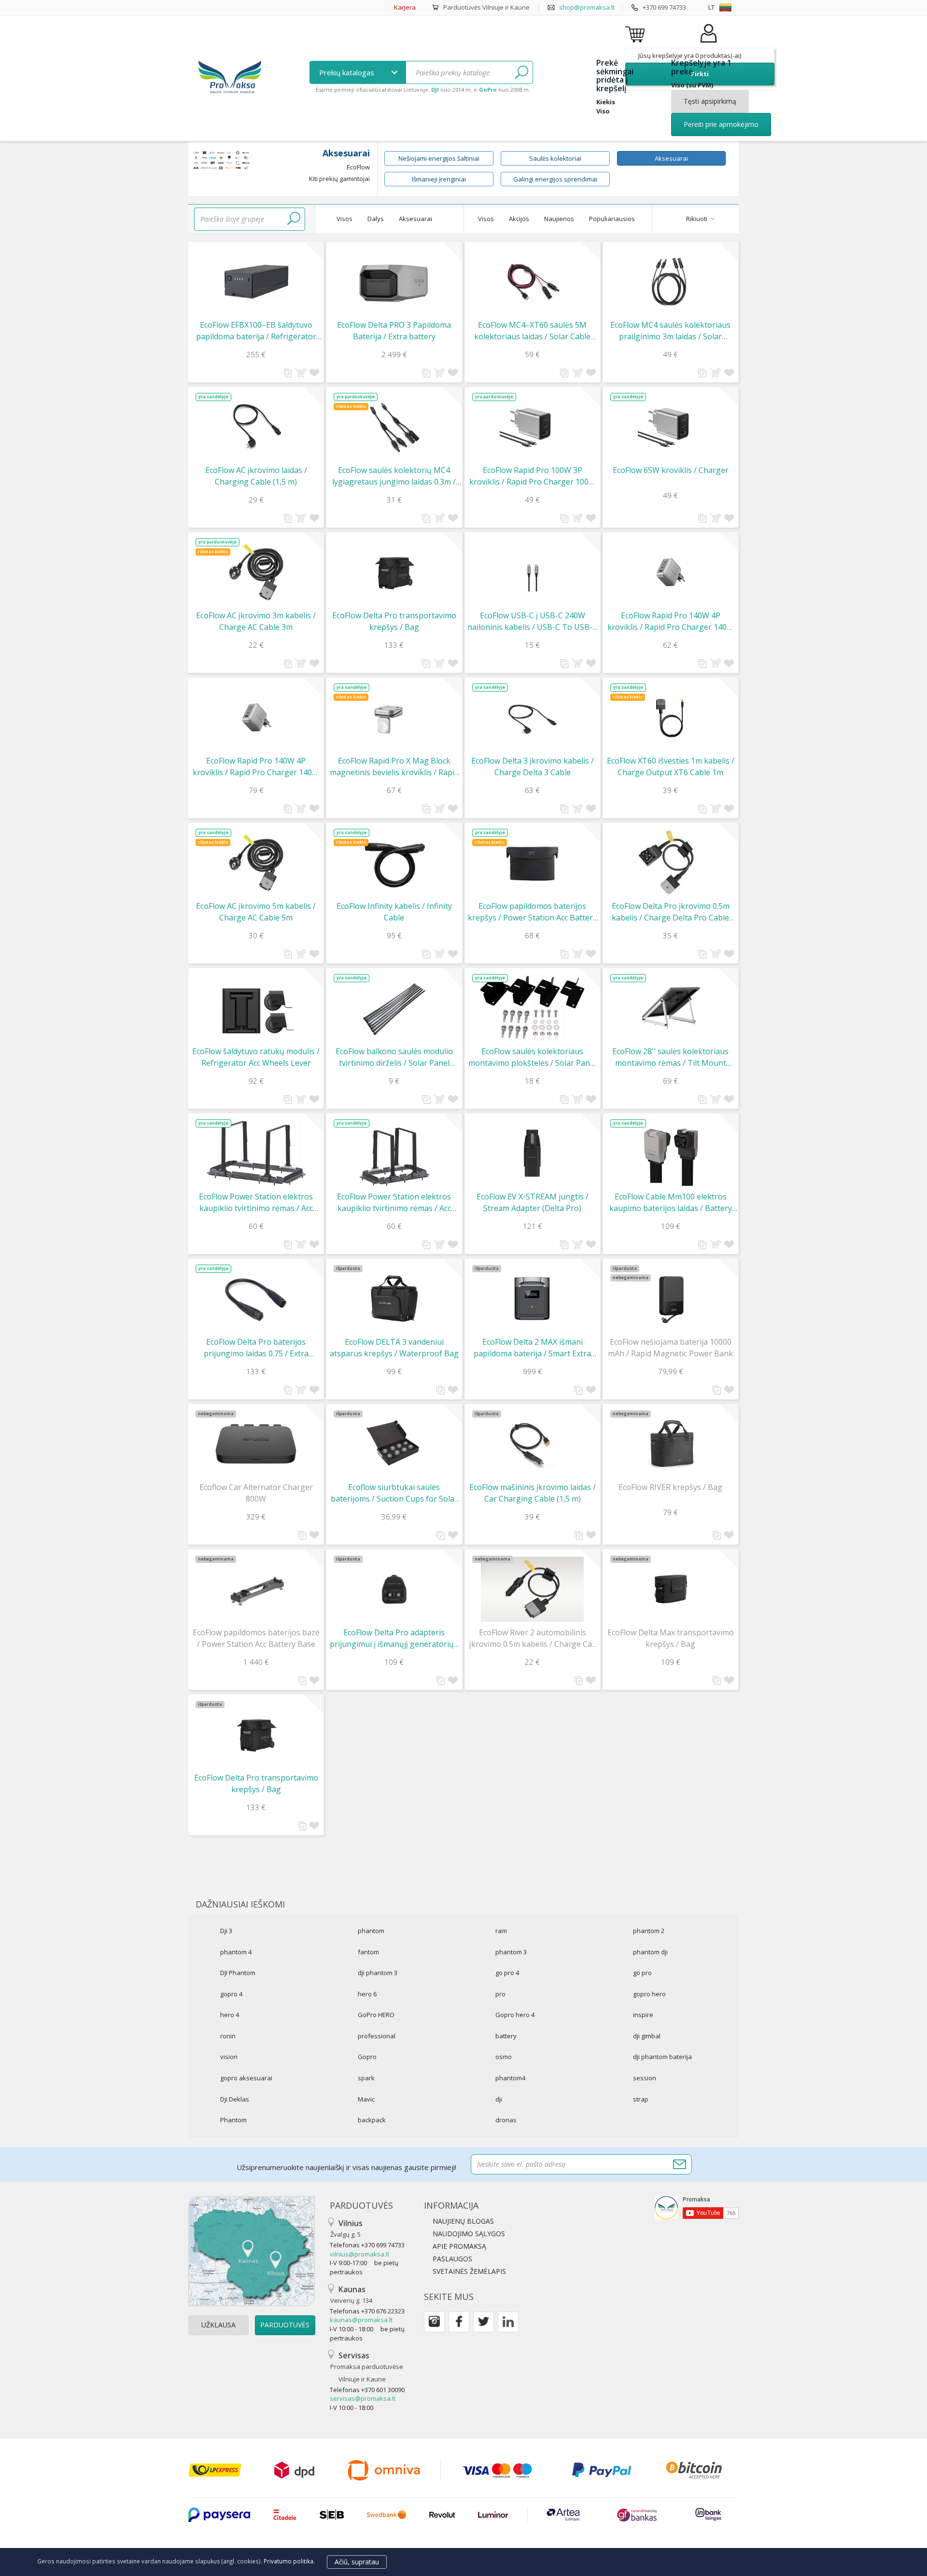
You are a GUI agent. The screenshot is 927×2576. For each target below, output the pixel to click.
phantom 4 (236, 1952)
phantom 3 (511, 1952)
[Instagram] (434, 2322)
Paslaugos (452, 2259)
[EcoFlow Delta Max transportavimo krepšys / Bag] (671, 1589)
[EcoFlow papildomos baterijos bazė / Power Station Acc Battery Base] (256, 1589)
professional (377, 2036)
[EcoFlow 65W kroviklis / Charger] (671, 427)
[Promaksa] (230, 78)
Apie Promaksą (459, 2246)
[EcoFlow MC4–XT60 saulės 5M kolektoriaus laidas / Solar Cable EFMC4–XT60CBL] (533, 282)
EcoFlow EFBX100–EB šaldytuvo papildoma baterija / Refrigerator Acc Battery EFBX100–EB (256, 331)
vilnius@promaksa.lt (359, 2254)
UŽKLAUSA (218, 2325)
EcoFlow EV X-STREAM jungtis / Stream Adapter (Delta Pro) (533, 1202)
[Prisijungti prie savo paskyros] (708, 43)
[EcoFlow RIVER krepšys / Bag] (671, 1444)
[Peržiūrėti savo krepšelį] (636, 34)
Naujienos (559, 219)
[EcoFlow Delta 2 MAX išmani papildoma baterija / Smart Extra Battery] (533, 1299)
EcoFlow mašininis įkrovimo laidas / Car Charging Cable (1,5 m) (533, 1493)
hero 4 (230, 2015)
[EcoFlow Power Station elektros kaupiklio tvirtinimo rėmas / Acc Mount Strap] (256, 1153)
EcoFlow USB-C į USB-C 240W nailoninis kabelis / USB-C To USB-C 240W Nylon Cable (532, 621)
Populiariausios (612, 219)
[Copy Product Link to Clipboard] (288, 373)
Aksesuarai (671, 158)
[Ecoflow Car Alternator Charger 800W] (256, 1444)
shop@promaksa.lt (587, 7)
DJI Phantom (238, 1973)
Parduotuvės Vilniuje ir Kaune (486, 7)
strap (641, 2099)
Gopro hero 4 (515, 2015)
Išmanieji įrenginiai (439, 179)
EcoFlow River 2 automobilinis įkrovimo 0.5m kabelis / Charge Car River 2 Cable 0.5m (532, 1638)
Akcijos (519, 219)
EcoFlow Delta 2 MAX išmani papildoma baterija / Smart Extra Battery (532, 1348)
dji (499, 2099)
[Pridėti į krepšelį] (301, 373)
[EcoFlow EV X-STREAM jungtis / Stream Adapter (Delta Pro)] (533, 1153)
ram (501, 1931)
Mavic (366, 2099)
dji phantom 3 (378, 1973)
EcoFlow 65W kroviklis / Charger (671, 470)
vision (229, 2057)
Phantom (233, 2120)
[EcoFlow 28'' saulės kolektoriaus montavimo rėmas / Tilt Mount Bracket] (671, 1008)
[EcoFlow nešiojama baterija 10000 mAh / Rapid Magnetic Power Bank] (671, 1299)
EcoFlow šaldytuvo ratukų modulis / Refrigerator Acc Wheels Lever (256, 1057)
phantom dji (650, 1952)
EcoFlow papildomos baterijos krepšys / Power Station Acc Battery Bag (532, 912)
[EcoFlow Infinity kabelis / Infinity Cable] (394, 863)
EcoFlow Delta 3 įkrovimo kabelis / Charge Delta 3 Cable (533, 766)
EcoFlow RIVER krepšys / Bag (670, 1487)
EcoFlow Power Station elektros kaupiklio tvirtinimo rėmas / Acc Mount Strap (256, 1203)
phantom (371, 1931)
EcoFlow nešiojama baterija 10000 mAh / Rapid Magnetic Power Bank (670, 1348)
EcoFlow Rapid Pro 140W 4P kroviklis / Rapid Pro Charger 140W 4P (671, 621)
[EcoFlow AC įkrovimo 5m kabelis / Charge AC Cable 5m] (256, 863)
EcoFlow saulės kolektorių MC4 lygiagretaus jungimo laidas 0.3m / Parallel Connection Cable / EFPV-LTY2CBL (394, 476)
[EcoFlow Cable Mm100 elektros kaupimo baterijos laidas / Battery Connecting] (671, 1153)
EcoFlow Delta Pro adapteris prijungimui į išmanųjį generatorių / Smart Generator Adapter (394, 1638)
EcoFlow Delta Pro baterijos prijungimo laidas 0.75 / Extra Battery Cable (256, 1348)
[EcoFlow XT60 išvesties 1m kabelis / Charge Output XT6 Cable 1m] (671, 717)
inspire (643, 2015)
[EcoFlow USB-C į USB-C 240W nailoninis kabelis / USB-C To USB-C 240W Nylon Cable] (533, 572)
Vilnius (346, 2228)
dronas (506, 2120)
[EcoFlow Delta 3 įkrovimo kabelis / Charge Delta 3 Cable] (533, 717)
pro (500, 1994)
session (645, 2078)
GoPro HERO (376, 2015)
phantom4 (510, 2078)
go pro (642, 1973)
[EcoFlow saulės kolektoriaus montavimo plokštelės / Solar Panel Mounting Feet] (533, 1008)
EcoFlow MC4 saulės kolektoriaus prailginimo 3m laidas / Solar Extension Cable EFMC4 (670, 331)
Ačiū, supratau (357, 2562)
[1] (522, 72)
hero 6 (367, 1994)
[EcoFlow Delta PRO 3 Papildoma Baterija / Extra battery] (394, 282)
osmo (504, 2057)
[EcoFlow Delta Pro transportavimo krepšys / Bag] (394, 572)
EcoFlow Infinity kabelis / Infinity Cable (394, 912)
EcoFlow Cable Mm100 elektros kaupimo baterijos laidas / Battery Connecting (671, 1203)
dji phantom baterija (662, 2057)
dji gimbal (647, 2036)
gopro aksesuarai (246, 2078)
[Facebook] (459, 2322)
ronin (228, 2036)
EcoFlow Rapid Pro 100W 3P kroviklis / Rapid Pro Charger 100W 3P (533, 476)
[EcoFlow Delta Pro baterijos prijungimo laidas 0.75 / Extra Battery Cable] (256, 1299)
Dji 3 (226, 1931)
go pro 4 (507, 1973)
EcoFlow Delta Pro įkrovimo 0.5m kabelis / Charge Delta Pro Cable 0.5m (671, 912)
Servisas (367, 2367)
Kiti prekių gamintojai (339, 179)
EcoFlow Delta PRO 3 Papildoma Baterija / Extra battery (394, 331)
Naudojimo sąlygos (469, 2234)
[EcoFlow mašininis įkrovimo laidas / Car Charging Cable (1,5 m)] (533, 1444)
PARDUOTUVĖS (285, 2325)
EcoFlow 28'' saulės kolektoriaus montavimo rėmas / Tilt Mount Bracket (670, 1057)
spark (366, 2078)
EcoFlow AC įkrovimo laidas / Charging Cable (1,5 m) (256, 476)
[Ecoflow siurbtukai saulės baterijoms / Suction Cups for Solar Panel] (394, 1444)
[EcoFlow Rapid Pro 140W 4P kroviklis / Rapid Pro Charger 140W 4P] (671, 572)
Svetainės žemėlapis (469, 2271)
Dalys (376, 219)
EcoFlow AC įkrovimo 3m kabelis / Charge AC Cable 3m (256, 621)
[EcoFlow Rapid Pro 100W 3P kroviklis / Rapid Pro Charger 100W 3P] (533, 427)
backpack (372, 2120)
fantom (368, 1952)
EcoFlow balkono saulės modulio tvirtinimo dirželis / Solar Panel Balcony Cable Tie (394, 1057)
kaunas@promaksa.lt (361, 2320)
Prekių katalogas (348, 72)
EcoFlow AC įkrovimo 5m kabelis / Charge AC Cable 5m (256, 912)
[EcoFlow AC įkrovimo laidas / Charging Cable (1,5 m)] (256, 427)
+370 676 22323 (383, 2311)
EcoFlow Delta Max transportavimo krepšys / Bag (671, 1638)
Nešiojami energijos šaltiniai (439, 158)
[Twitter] (484, 2322)
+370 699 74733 (664, 7)
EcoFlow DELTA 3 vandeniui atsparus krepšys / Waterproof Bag (394, 1348)
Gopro (367, 2057)
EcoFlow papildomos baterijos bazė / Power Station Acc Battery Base (256, 1638)
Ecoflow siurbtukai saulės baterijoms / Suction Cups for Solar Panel (394, 1493)
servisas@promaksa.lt (363, 2398)
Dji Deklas (235, 2099)
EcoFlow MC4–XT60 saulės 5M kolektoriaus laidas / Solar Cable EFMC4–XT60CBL (532, 331)
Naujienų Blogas (463, 2221)
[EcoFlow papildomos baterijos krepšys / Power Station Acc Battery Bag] (533, 863)
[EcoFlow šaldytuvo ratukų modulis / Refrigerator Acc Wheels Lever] (256, 1008)
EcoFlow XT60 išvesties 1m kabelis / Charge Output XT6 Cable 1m (671, 766)
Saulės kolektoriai (555, 158)
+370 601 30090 (383, 2390)
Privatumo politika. (289, 2561)
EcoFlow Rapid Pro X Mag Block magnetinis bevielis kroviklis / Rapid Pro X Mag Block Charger (394, 767)
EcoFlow (358, 167)
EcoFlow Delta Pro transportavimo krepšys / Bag (394, 621)
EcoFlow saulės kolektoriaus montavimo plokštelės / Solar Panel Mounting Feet (532, 1057)
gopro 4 (231, 1994)
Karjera (405, 7)
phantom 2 (649, 1931)
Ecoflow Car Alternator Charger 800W (256, 1493)
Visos (344, 219)
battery (506, 2036)
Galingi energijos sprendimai (555, 179)
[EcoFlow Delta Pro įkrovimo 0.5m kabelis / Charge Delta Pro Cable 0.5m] (671, 862)
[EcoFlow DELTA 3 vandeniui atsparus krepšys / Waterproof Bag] (394, 1299)
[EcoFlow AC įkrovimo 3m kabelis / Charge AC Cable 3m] (256, 572)
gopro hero (649, 1994)
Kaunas (351, 2294)
